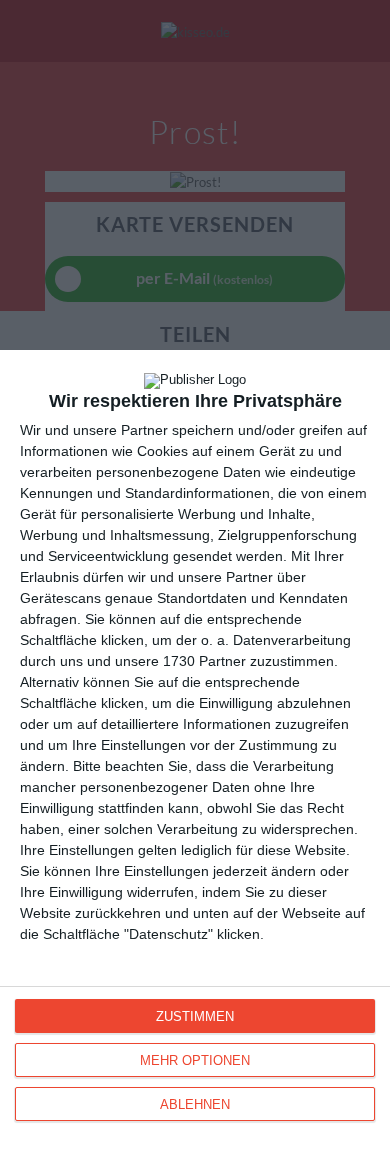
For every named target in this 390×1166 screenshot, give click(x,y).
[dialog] (195, 758)
